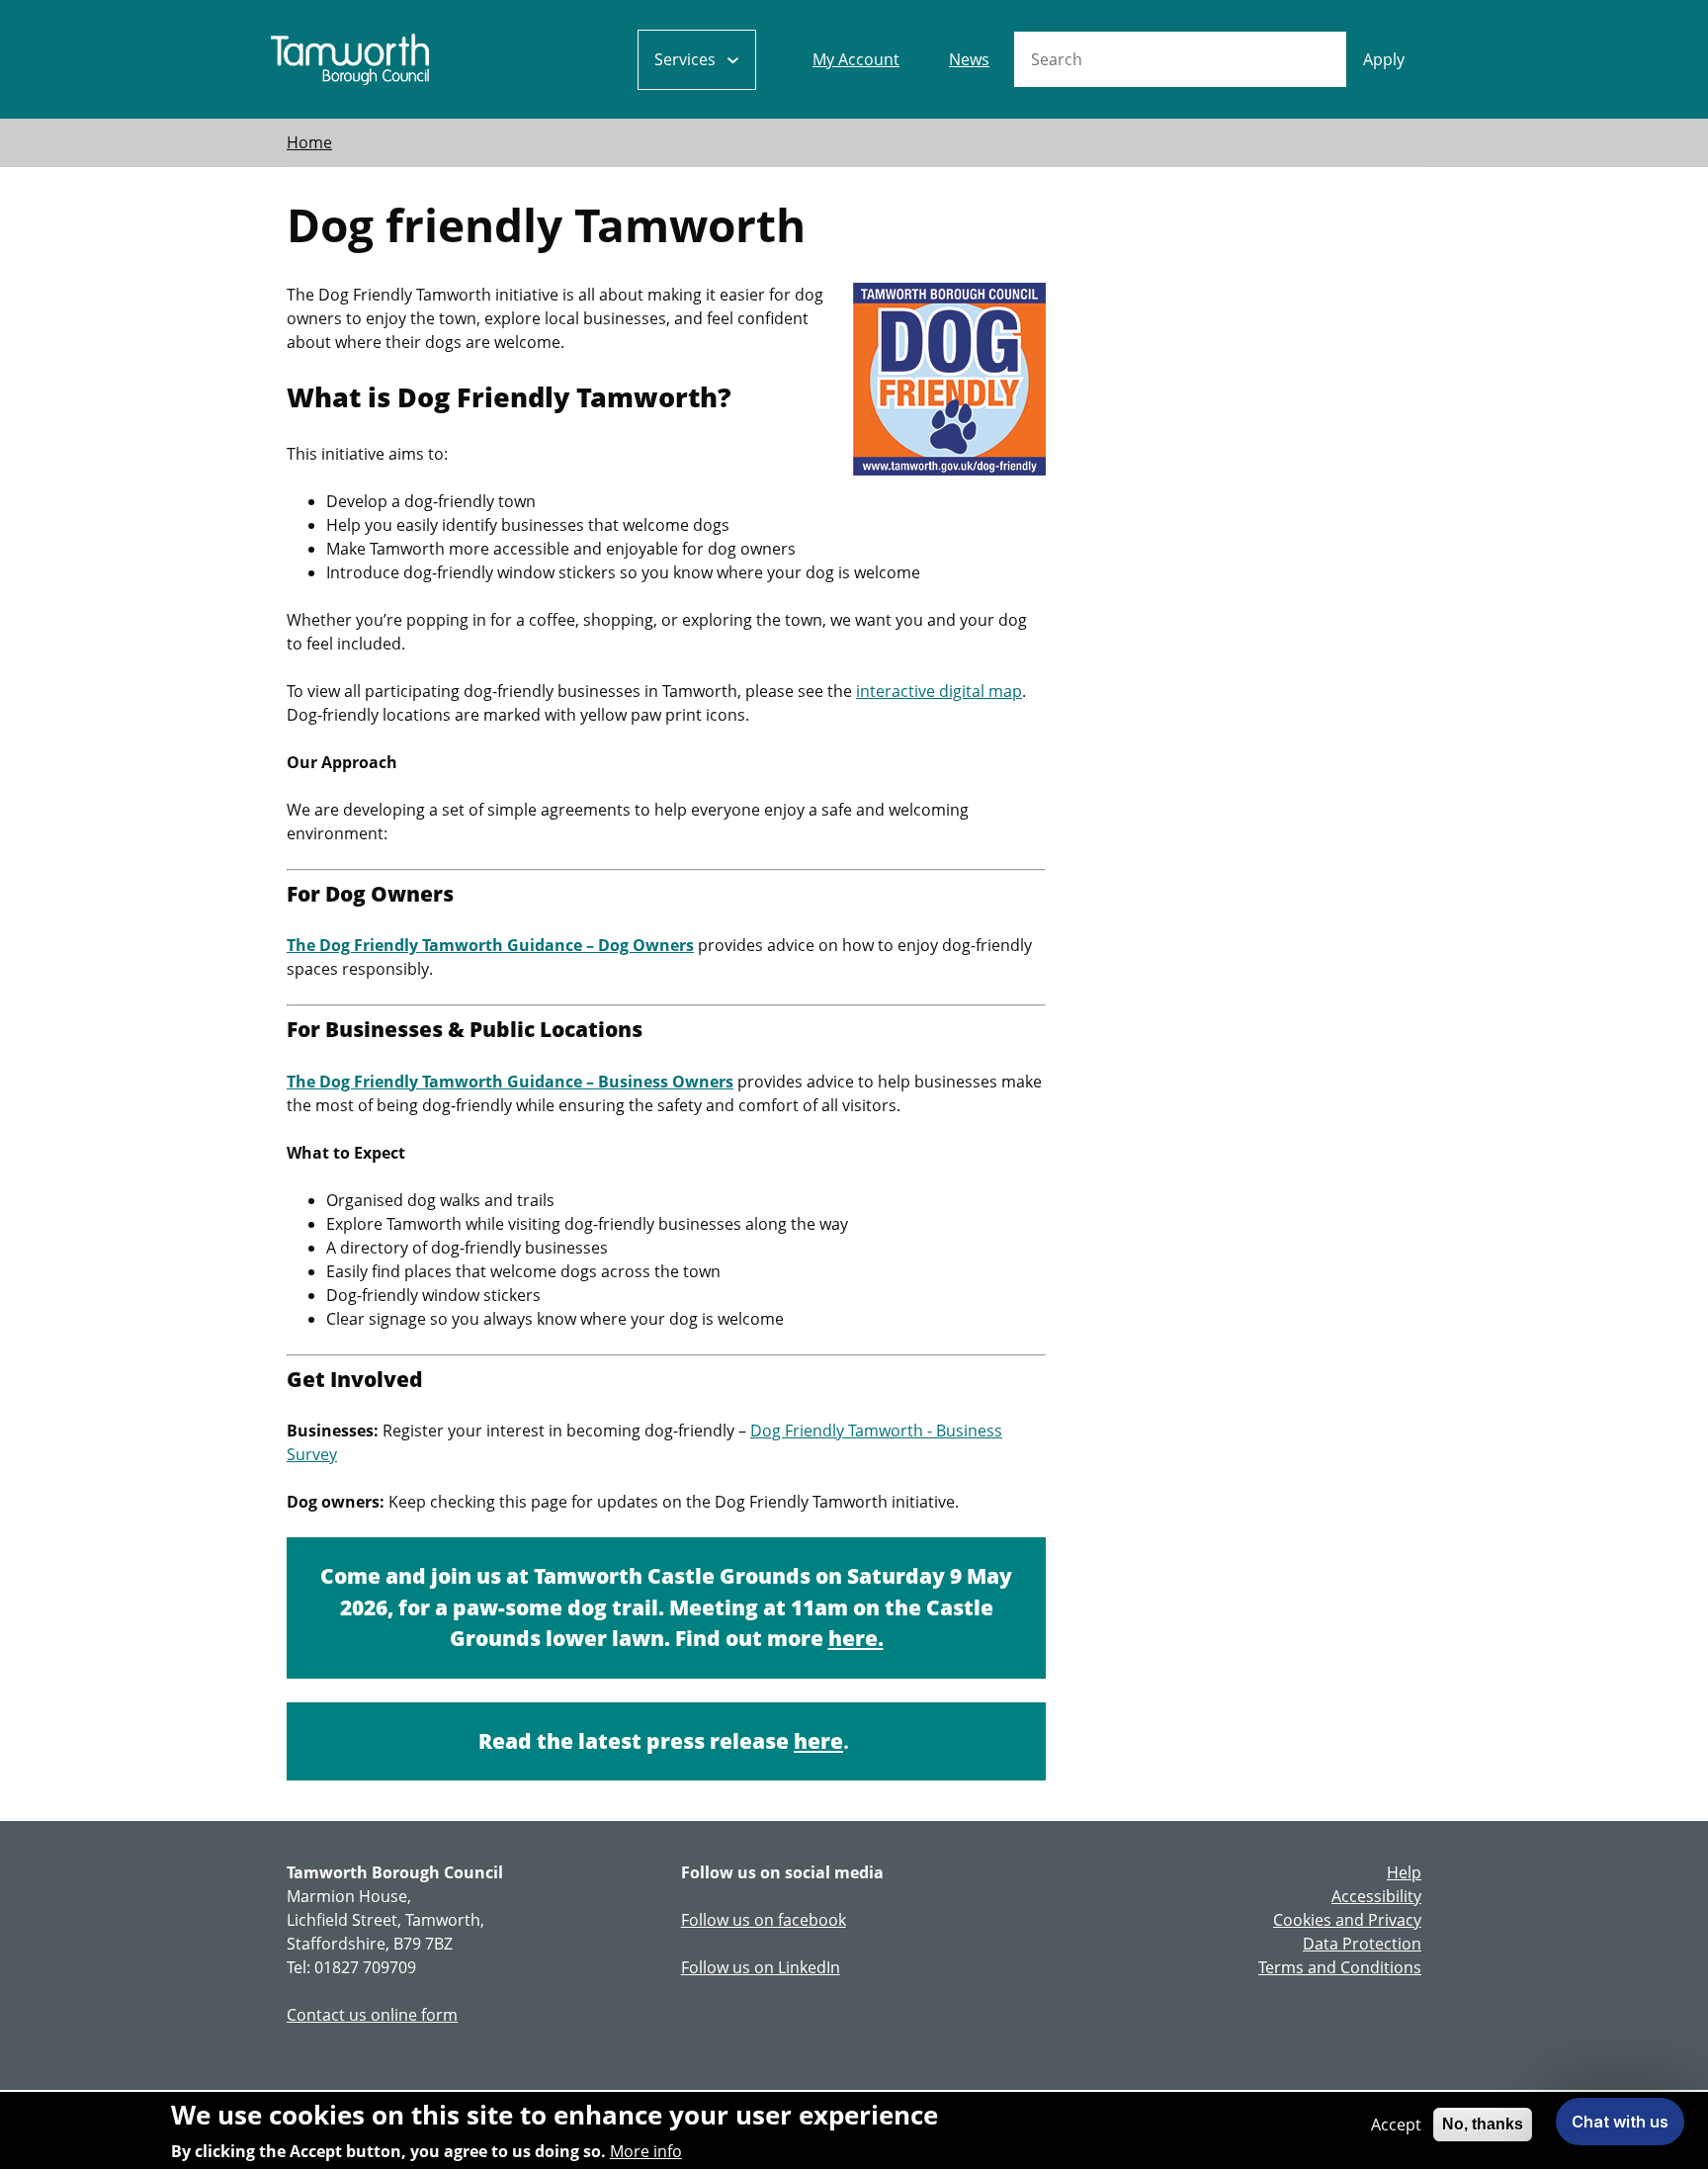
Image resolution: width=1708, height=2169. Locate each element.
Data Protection (1362, 1944)
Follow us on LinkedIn (761, 1967)
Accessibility (1376, 1896)
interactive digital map (939, 691)
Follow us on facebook (764, 1920)
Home (309, 142)
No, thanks (1483, 2124)
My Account (856, 59)
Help (1404, 1872)
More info (646, 2151)
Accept (1396, 2125)
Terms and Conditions (1340, 1967)
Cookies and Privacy (1347, 1920)
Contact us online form (372, 2015)
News (969, 59)
